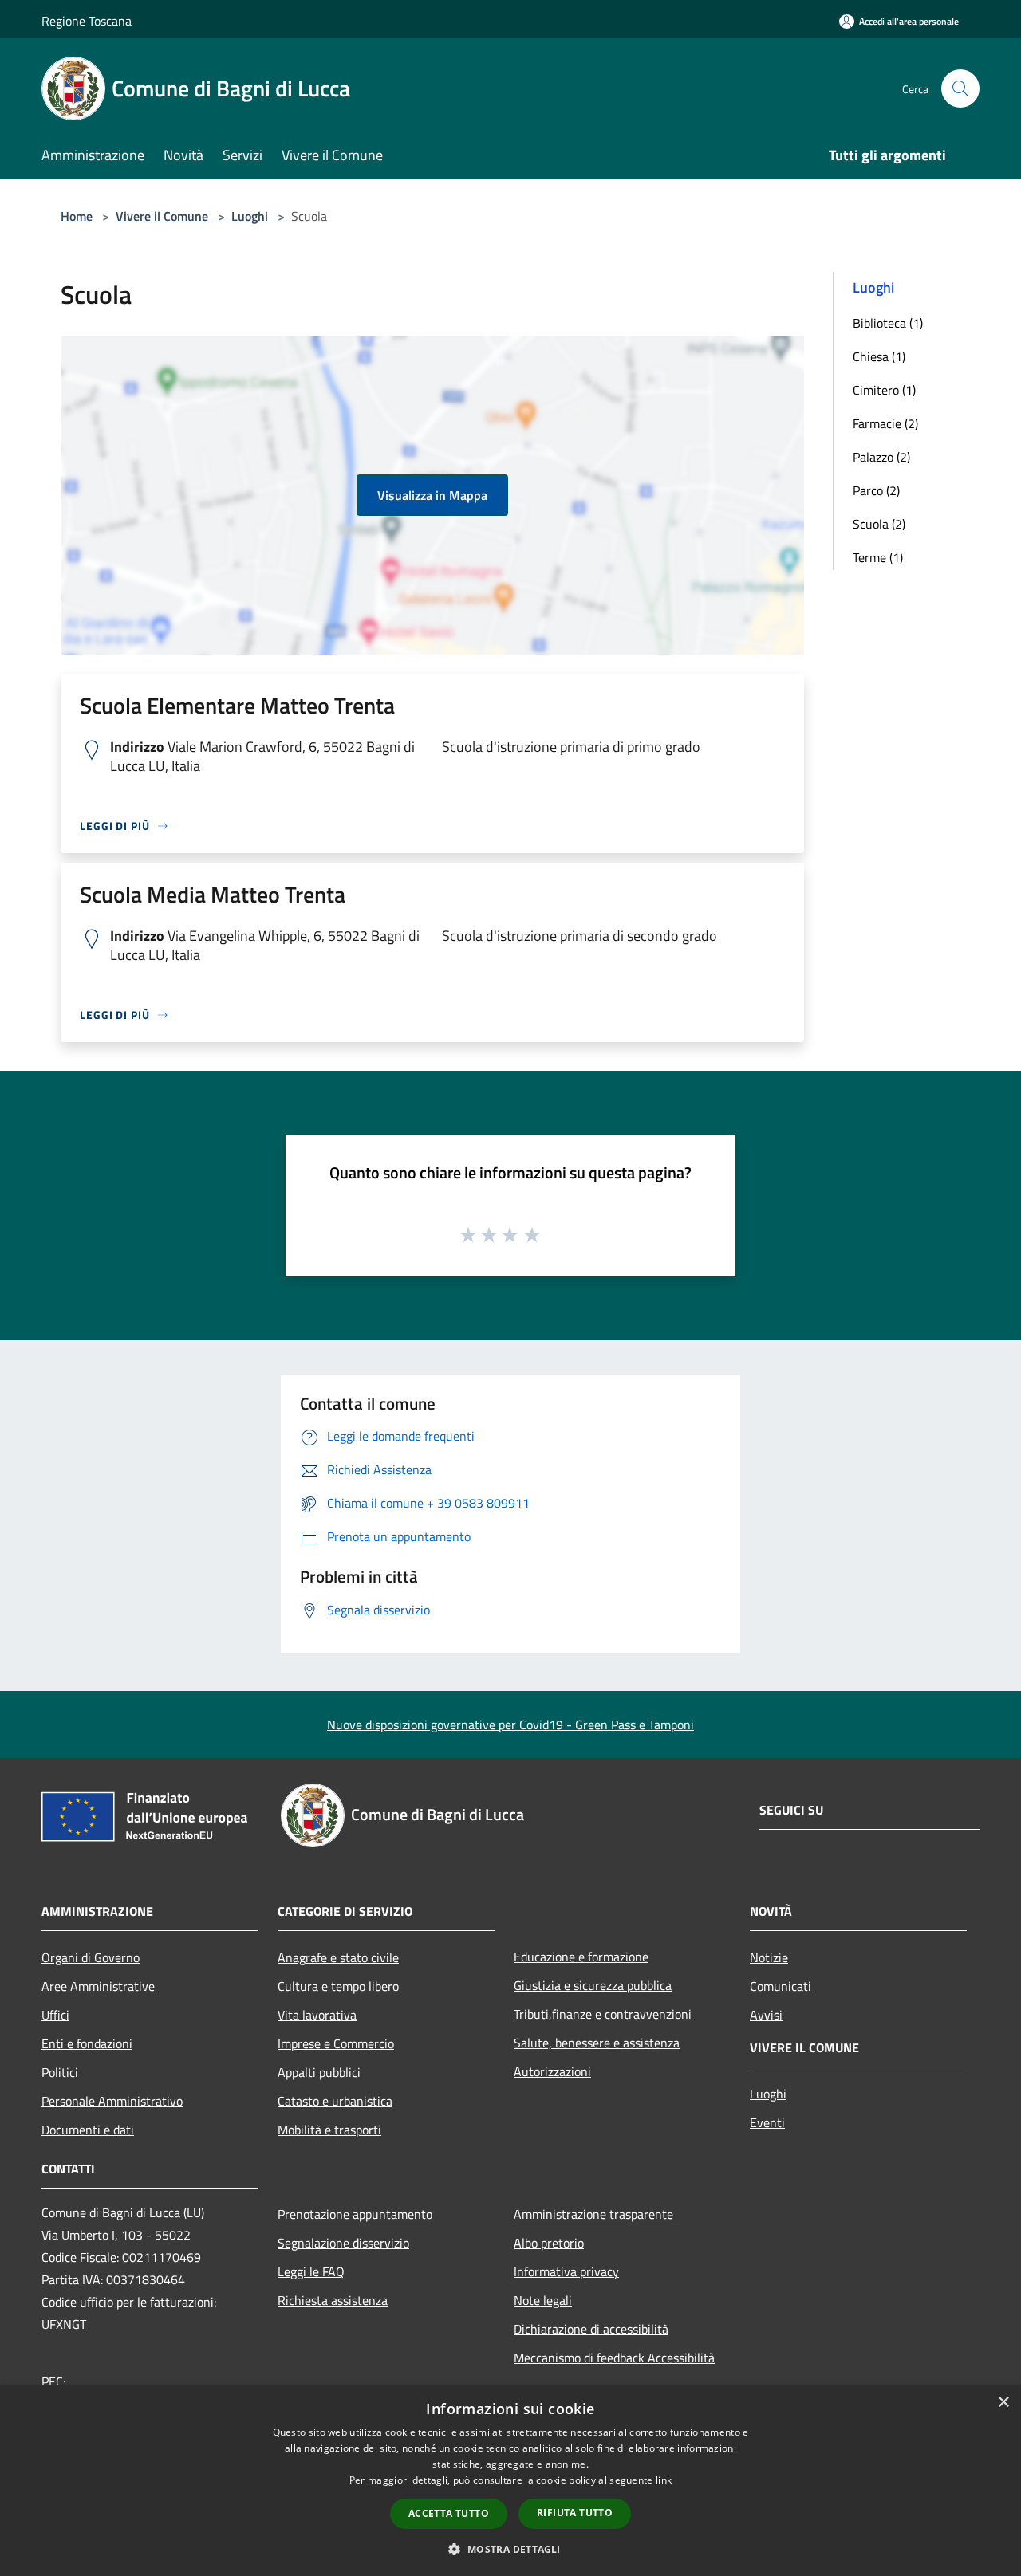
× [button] (1003, 2403)
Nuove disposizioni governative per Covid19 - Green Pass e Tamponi (510, 1725)
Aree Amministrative (98, 1986)
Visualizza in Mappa (432, 495)
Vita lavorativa (317, 2015)
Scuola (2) (879, 524)
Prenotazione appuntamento (355, 2214)
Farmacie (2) (885, 423)
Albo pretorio (549, 2243)
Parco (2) (876, 490)
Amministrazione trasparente (593, 2214)
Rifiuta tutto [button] (575, 2513)
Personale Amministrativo (112, 2101)
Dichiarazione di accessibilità (591, 2329)
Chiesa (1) (879, 356)
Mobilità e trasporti (329, 2130)
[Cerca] (960, 88)
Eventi (767, 2122)
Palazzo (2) (881, 457)
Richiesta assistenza (333, 2300)
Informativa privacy (566, 2271)
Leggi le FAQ (311, 2271)
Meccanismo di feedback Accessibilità (614, 2358)
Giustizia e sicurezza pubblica (593, 1985)
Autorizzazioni (552, 2071)
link (664, 2480)
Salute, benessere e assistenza (597, 2043)
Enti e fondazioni (87, 2043)
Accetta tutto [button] (449, 2513)
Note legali (543, 2300)
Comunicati (781, 1986)
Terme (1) (878, 557)
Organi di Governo (91, 1957)
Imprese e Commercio (336, 2043)
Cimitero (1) (884, 390)
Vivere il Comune (164, 216)
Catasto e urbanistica (335, 2101)
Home (77, 216)
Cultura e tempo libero (338, 1986)
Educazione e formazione (581, 1957)
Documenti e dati (88, 2130)
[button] (510, 2549)
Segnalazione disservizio (343, 2243)
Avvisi (766, 2015)
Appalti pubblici (319, 2072)
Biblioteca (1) (888, 323)
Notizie (769, 1957)
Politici (60, 2072)
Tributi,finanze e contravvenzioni (603, 2014)
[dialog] (510, 2481)
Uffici (55, 2015)
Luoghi (250, 216)
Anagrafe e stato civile (338, 1957)
